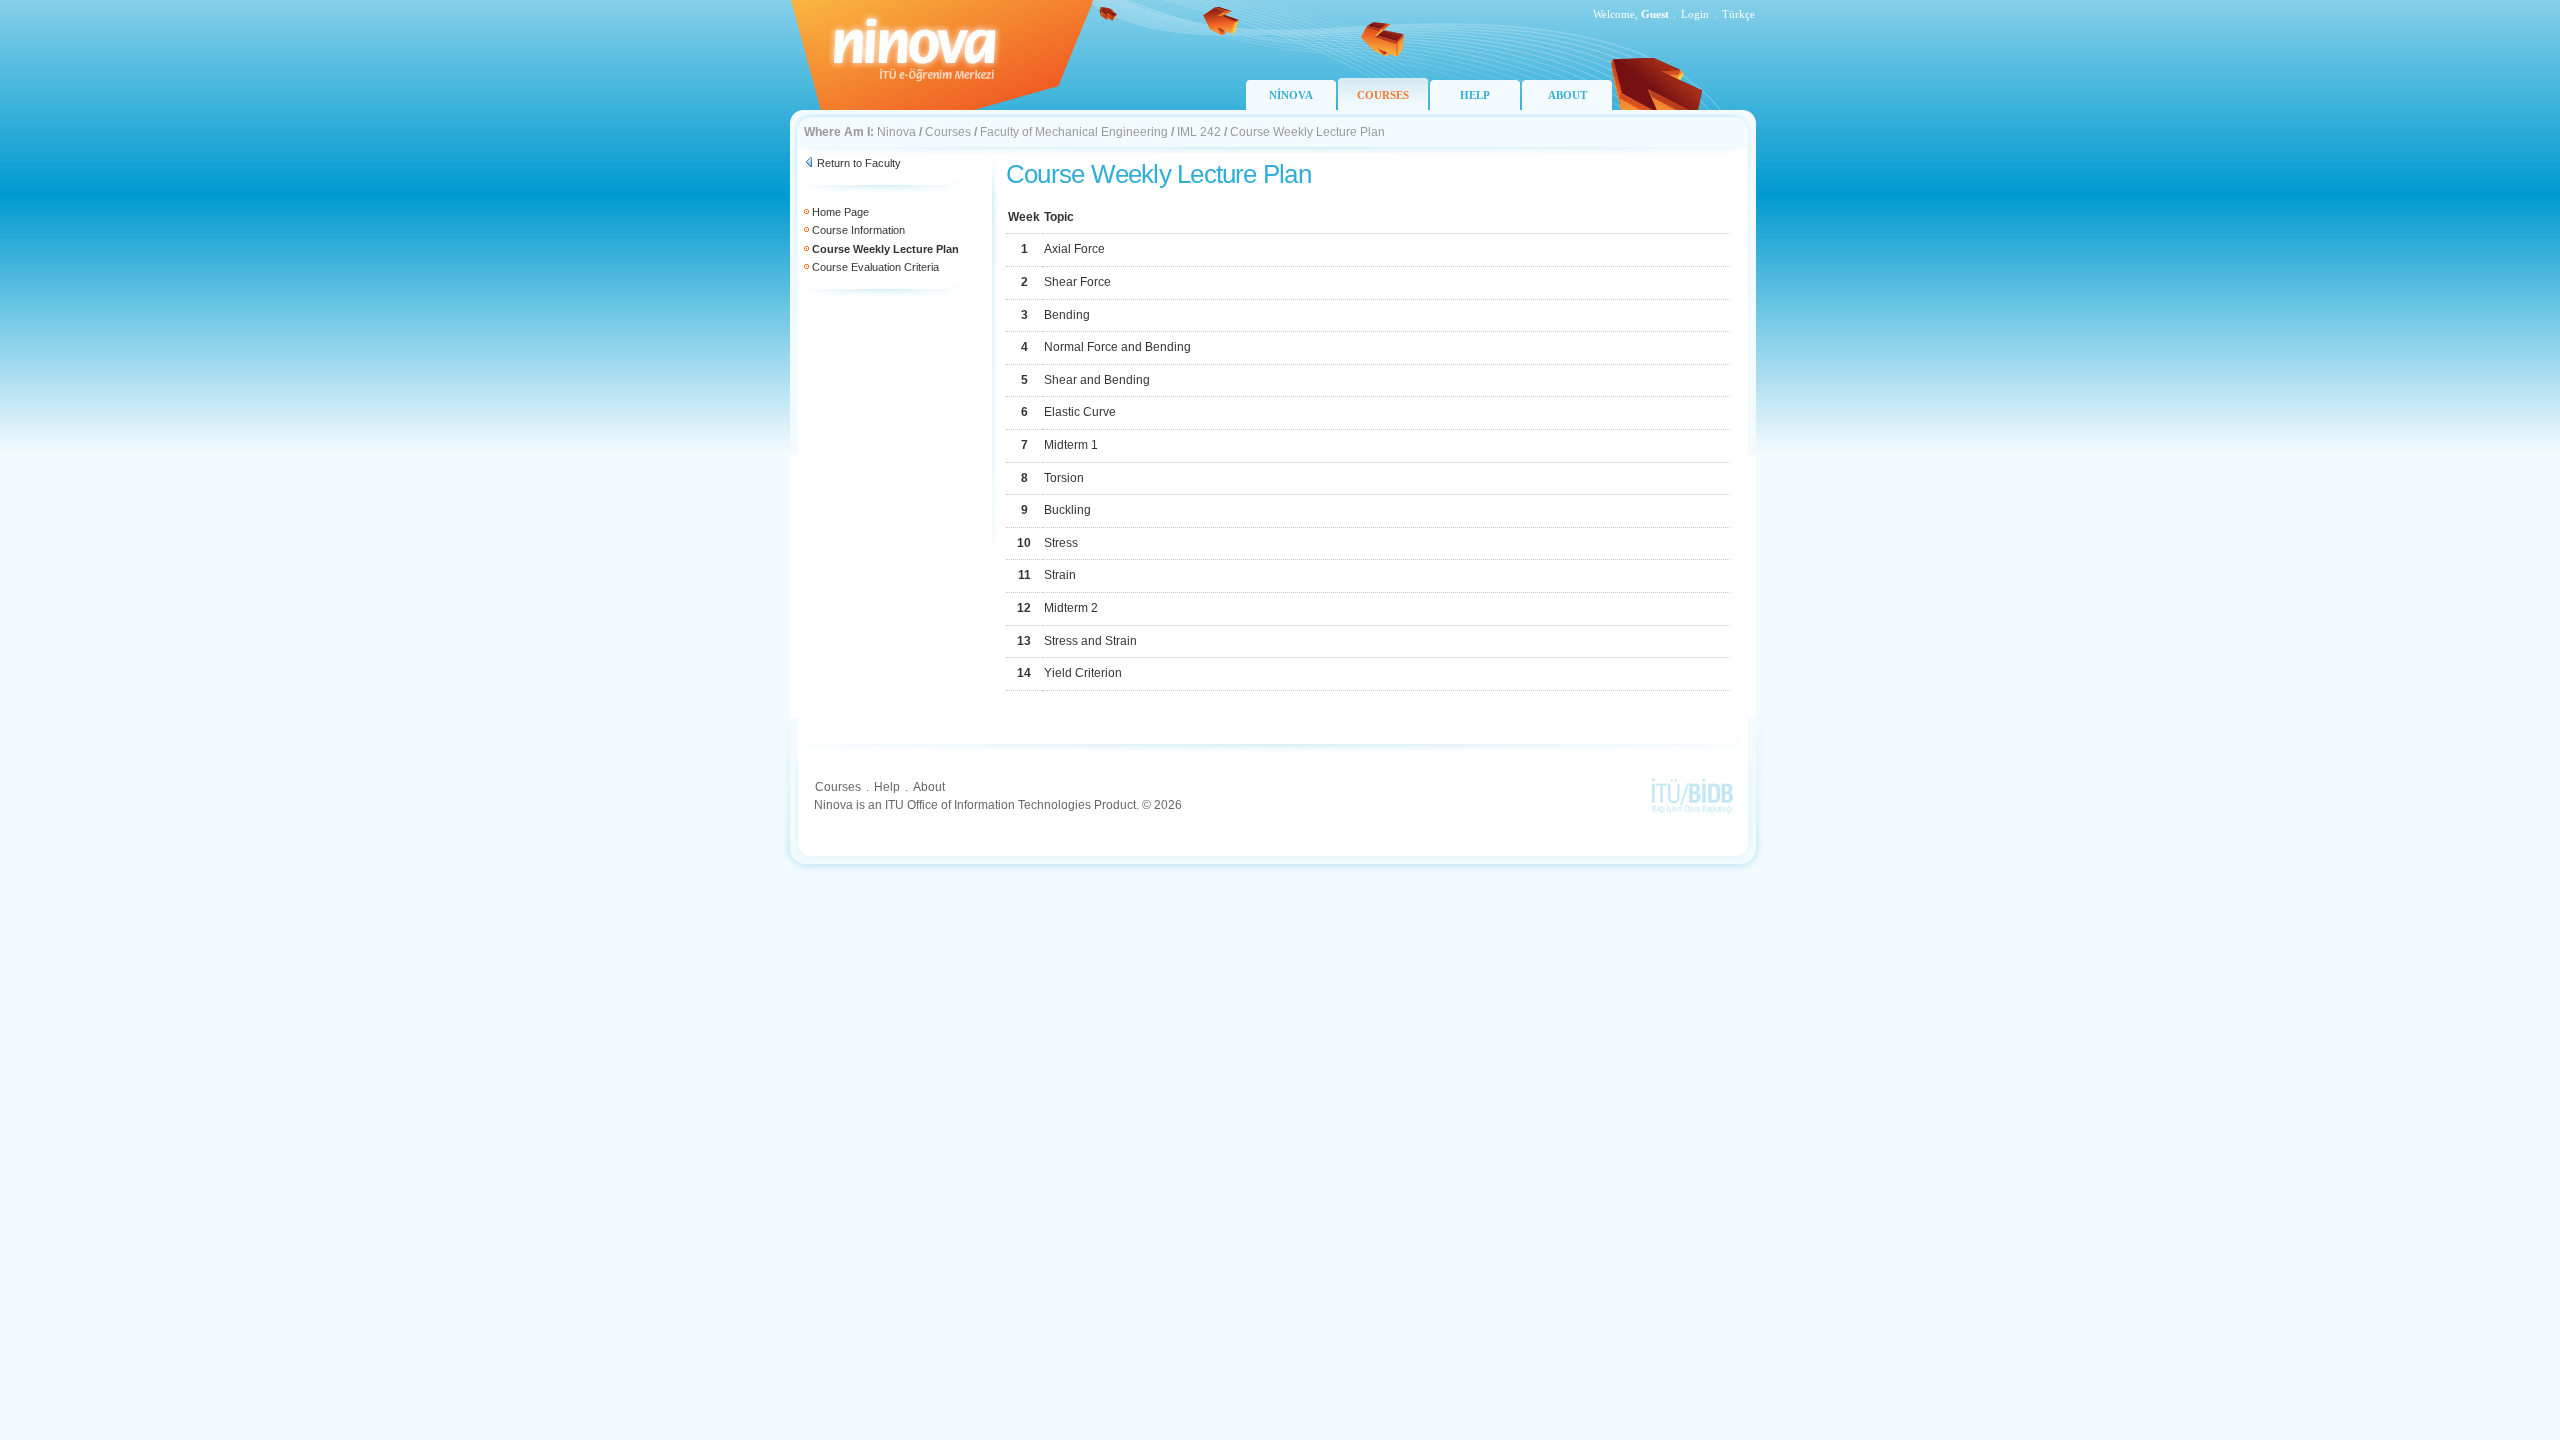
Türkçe (1738, 14)
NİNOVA (1291, 95)
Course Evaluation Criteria (875, 267)
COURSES (1383, 95)
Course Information (858, 230)
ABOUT (1567, 95)
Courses (948, 132)
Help (887, 787)
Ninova (896, 132)
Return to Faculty (859, 163)
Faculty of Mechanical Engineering (1074, 132)
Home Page (840, 212)
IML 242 (1199, 132)
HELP (1475, 95)
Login (1695, 14)
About (929, 787)
